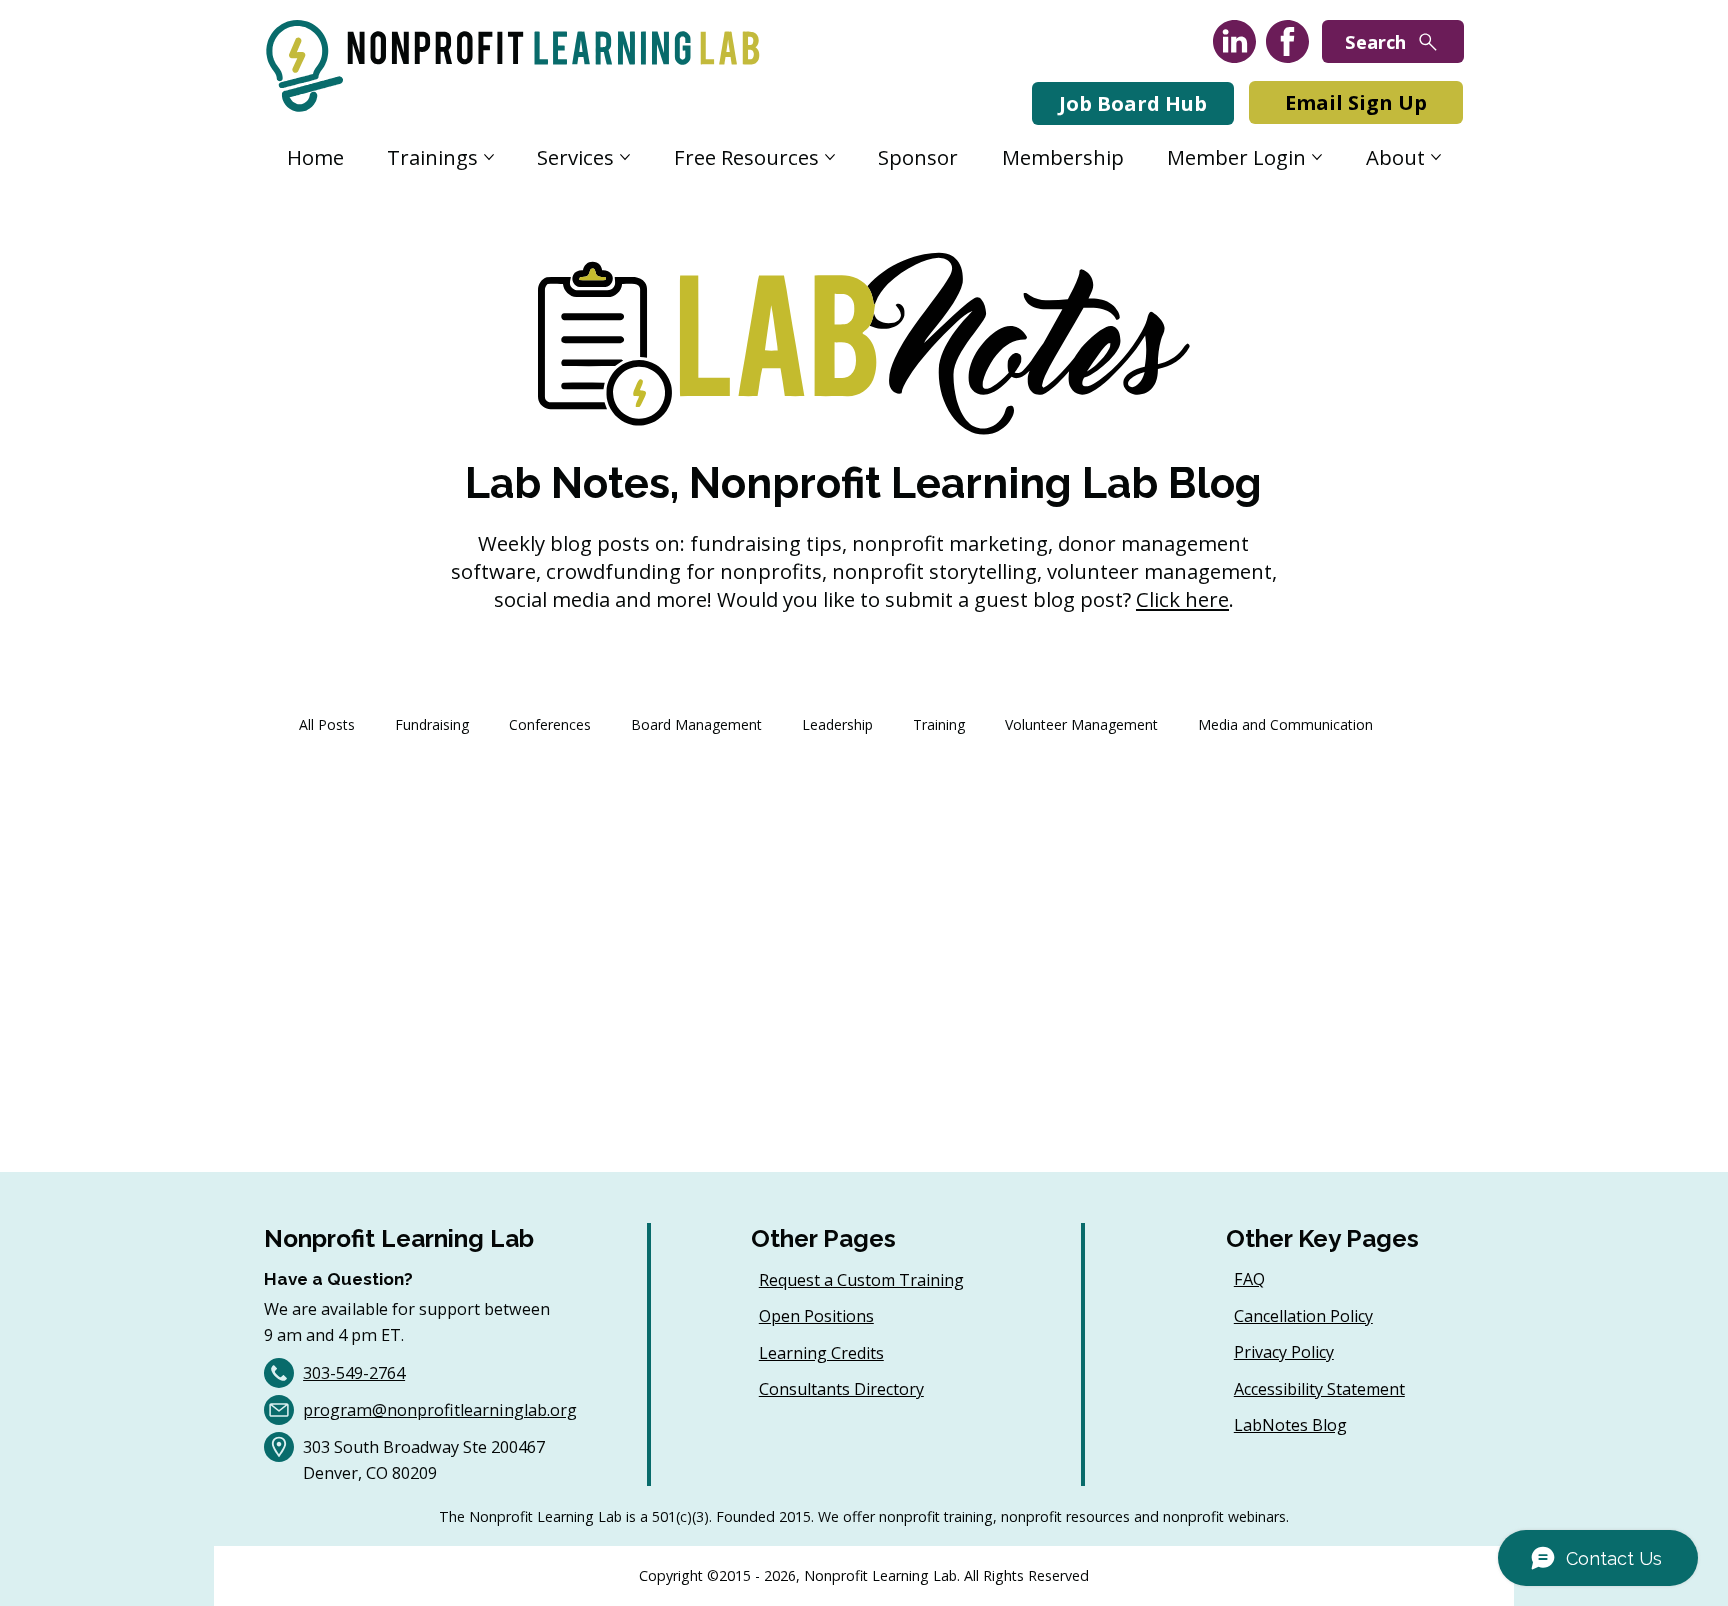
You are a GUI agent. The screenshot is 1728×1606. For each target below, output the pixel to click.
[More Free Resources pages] (830, 157)
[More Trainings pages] (489, 157)
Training (939, 724)
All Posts (327, 724)
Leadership (837, 724)
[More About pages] (1436, 157)
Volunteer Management (1081, 724)
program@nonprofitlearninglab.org (440, 1410)
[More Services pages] (625, 157)
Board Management (696, 724)
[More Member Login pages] (1317, 157)
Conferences (550, 724)
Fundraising (432, 724)
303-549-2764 (354, 1373)
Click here (1182, 599)
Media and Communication (1285, 724)
